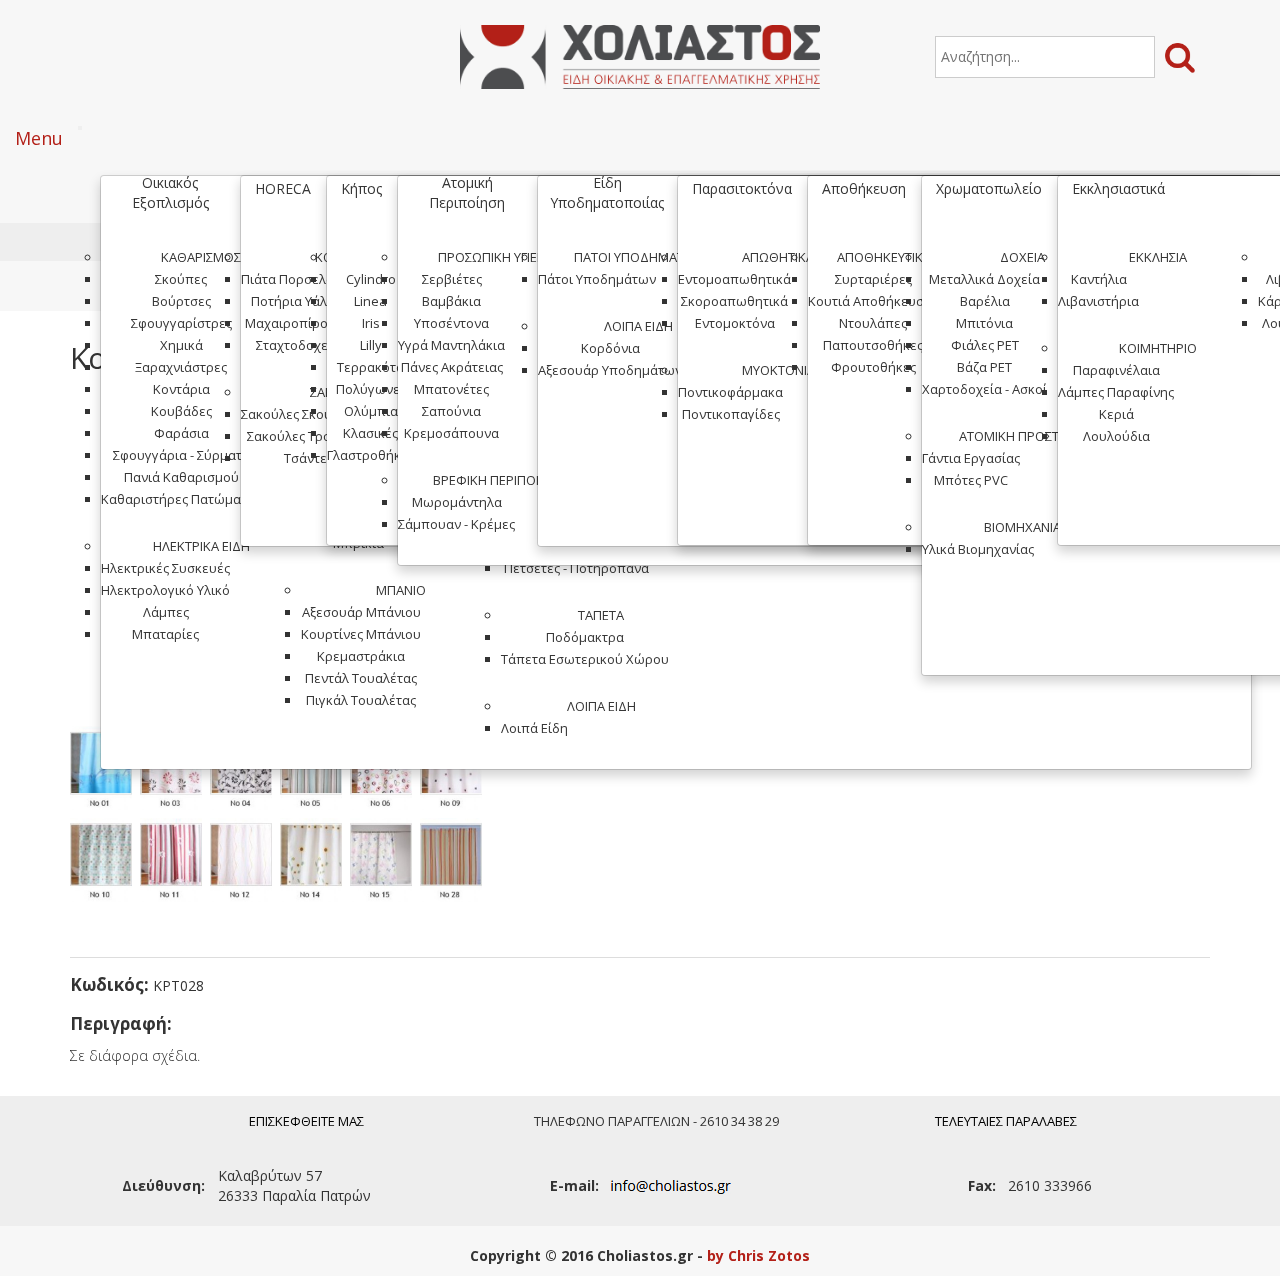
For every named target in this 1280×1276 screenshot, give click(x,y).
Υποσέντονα (451, 323)
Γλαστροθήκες (370, 455)
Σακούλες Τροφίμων (308, 436)
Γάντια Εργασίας (971, 458)
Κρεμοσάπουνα (451, 433)
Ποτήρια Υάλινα (298, 301)
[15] (385, 864)
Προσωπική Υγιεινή (498, 257)
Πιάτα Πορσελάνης (298, 279)
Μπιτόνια (984, 323)
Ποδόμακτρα (585, 637)
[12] (245, 864)
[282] (455, 864)
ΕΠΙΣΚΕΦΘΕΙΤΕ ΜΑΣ (306, 1121)
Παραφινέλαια (1116, 370)
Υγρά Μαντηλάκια (451, 345)
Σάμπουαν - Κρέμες (456, 524)
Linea (370, 301)
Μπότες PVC (971, 480)
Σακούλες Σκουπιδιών (308, 414)
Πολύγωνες (371, 389)
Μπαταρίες (165, 634)
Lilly (371, 345)
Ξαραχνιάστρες (181, 367)
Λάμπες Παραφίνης (1116, 392)
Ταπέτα (601, 615)
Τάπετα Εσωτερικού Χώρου (585, 659)
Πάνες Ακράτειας (452, 367)
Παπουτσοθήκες (873, 345)
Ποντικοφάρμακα (730, 392)
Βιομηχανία (1022, 527)
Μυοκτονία (778, 370)
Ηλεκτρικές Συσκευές (165, 568)
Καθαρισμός (201, 257)
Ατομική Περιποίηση (467, 192)
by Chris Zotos (758, 1255)
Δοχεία (1022, 257)
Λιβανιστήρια (1098, 301)
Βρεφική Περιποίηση (498, 480)
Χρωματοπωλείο (989, 188)
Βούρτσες (181, 301)
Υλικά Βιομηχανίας (978, 549)
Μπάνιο (401, 590)
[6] (385, 772)
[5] (315, 772)
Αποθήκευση (864, 188)
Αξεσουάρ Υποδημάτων (610, 370)
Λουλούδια (1116, 436)
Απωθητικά (778, 257)
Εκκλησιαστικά (1118, 188)
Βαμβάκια (451, 301)
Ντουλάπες (873, 323)
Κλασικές (370, 433)
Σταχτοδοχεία (298, 345)
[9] (455, 772)
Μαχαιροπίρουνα (298, 323)
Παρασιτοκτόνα (742, 188)
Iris (371, 323)
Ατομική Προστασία (1022, 436)
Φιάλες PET (985, 345)
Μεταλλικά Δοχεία (984, 279)
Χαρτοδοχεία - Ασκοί (984, 389)
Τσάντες (308, 458)
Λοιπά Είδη (601, 706)
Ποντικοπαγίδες (731, 414)
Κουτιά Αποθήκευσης (873, 301)
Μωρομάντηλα (457, 502)
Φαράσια (181, 433)
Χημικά (181, 345)
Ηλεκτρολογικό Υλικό (165, 590)
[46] (245, 772)
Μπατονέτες (451, 389)
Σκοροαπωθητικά (734, 301)
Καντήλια (1099, 279)
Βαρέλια (985, 301)
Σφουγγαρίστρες (181, 323)
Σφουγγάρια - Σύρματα (181, 455)
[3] (175, 772)
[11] (175, 864)
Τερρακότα (370, 367)
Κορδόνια (610, 348)
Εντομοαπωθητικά (734, 279)
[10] (105, 864)
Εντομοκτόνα (735, 323)
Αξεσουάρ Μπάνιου (361, 612)
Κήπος (361, 188)
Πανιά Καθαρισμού (181, 477)
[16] (105, 772)
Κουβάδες (181, 411)
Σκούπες (181, 279)
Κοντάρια (181, 389)
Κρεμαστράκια (361, 656)
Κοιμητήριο (1158, 348)
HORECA (283, 188)
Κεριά (1116, 414)
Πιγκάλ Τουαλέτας (361, 700)
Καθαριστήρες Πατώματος (181, 499)
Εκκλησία (1158, 257)
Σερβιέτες (452, 279)
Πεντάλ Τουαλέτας (361, 678)
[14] (315, 864)
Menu (39, 138)
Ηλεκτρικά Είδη (201, 546)
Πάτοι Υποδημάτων (638, 257)
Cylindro (371, 279)
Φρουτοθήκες (873, 367)
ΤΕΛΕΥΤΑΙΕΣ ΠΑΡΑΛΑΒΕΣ (1006, 1121)
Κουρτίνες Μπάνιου (361, 634)
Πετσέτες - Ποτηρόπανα (576, 568)
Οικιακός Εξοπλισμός (170, 192)
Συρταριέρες (873, 279)
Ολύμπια (371, 411)
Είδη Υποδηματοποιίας (607, 192)
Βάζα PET (984, 367)
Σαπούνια (451, 411)
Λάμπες (166, 612)
